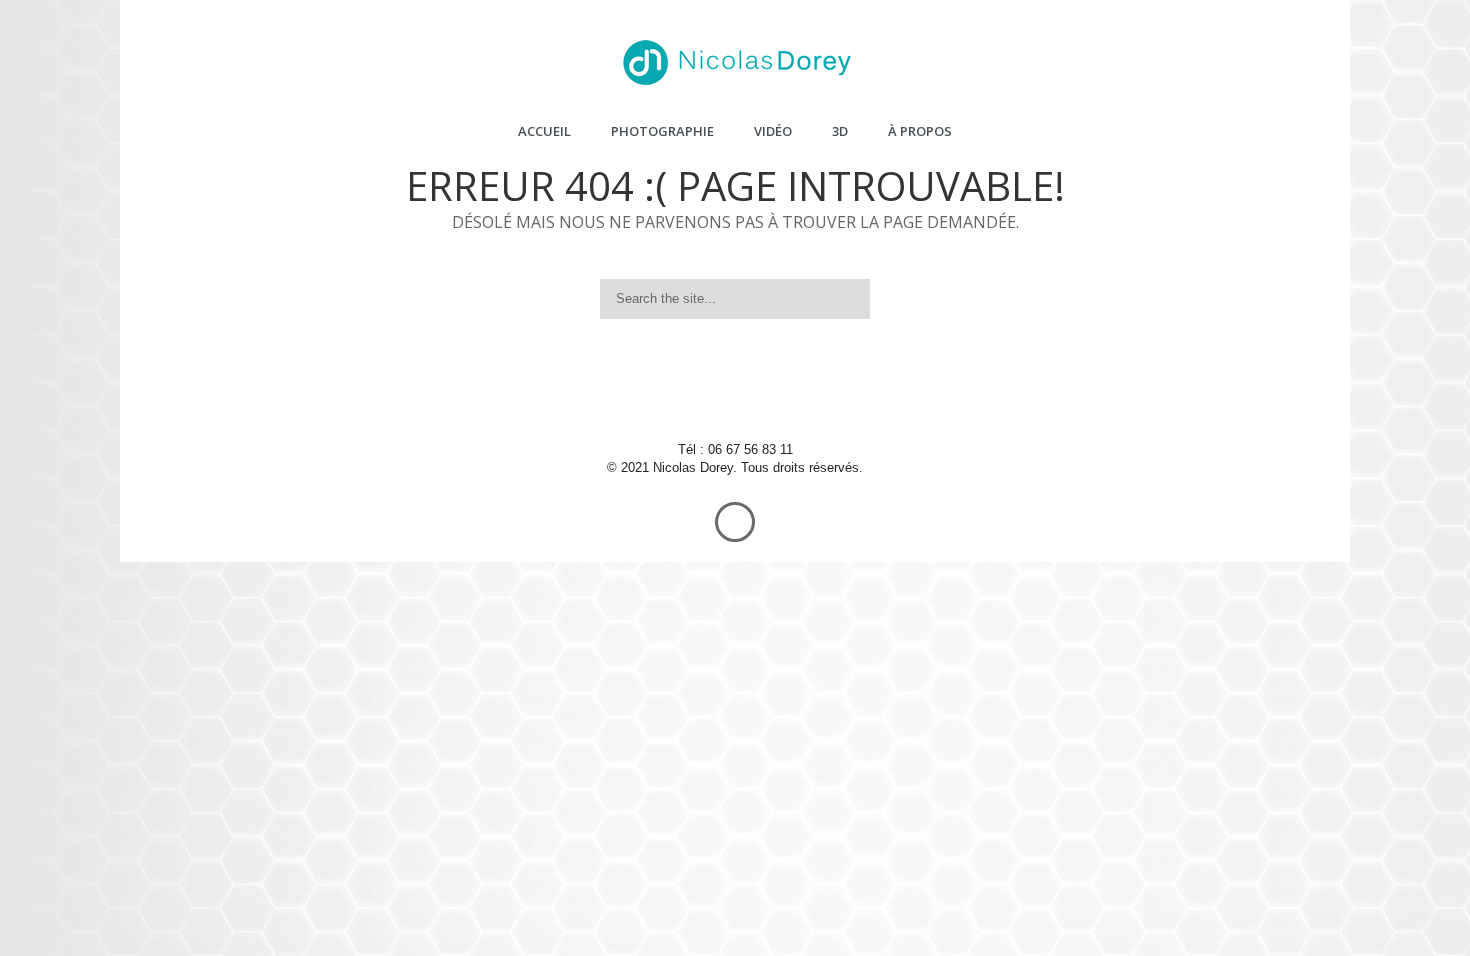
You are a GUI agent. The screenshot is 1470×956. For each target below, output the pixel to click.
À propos (920, 131)
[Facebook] (660, 393)
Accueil (544, 131)
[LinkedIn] (760, 393)
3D (840, 131)
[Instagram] (810, 393)
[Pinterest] (710, 393)
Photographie (662, 131)
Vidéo (773, 131)
